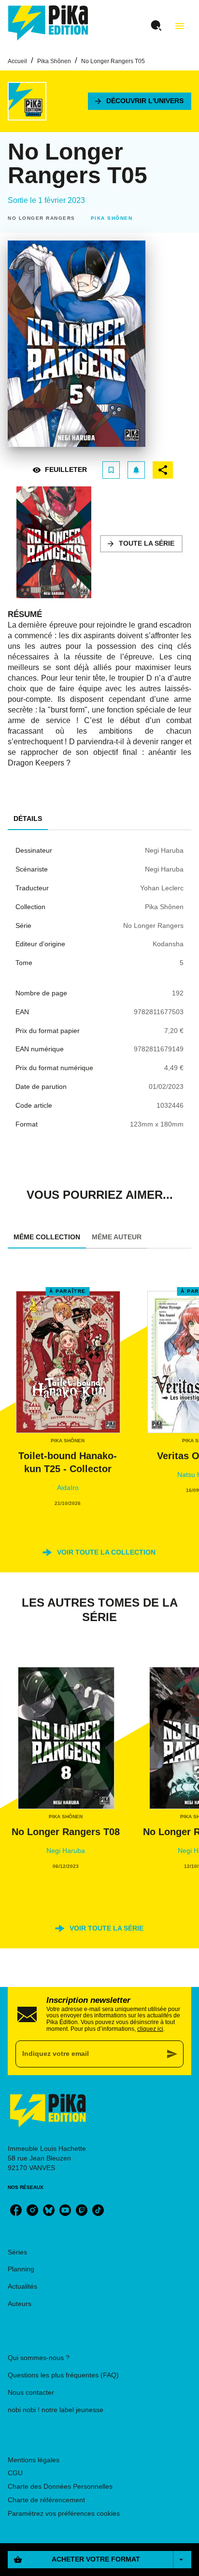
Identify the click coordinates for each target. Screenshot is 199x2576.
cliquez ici (150, 2029)
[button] (140, 101)
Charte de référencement (46, 2500)
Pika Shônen (54, 61)
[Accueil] (48, 23)
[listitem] (16, 2210)
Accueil (17, 61)
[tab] (28, 818)
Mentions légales (34, 2460)
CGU (15, 2473)
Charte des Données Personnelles (60, 2486)
